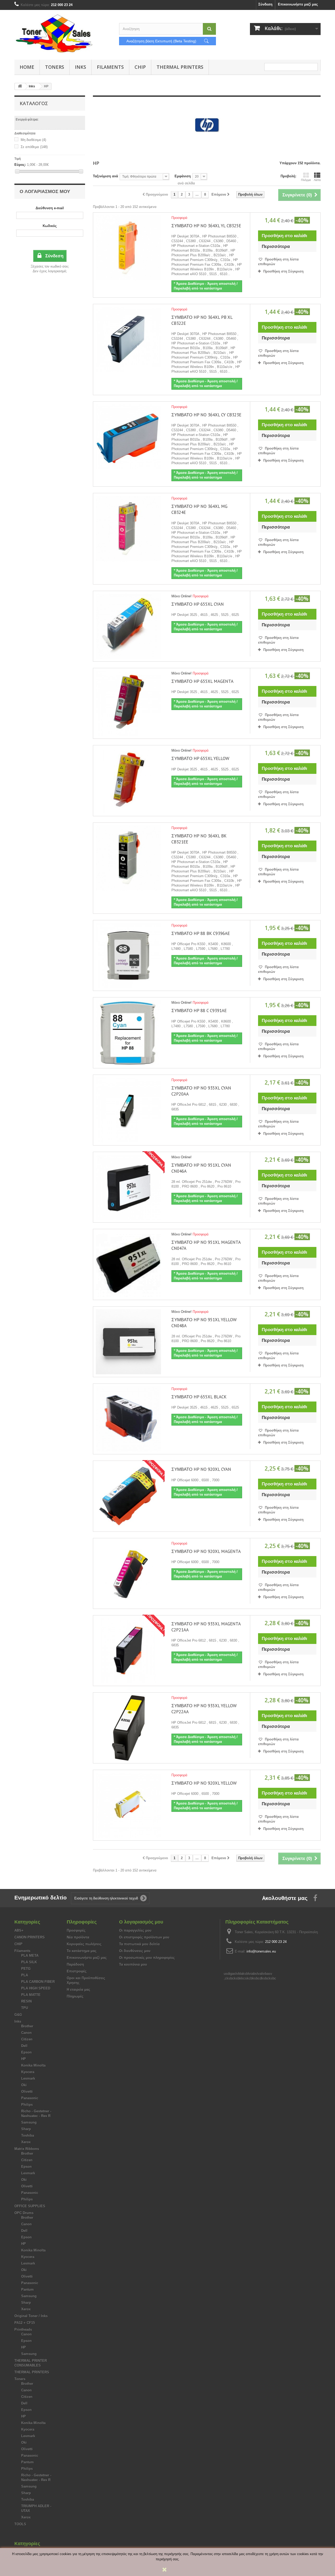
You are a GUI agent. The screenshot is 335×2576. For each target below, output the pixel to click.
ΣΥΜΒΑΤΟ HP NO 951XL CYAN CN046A (201, 1168)
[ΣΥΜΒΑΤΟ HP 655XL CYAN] (128, 626)
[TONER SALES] (63, 33)
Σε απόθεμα (34, 147)
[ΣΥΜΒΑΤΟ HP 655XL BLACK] (128, 1419)
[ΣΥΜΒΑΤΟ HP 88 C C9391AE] (128, 1033)
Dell (24, 2046)
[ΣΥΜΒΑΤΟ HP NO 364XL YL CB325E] (128, 248)
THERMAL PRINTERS (180, 67)
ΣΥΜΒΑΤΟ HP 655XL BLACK (199, 1397)
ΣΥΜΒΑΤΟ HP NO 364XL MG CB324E (199, 509)
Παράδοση (75, 1964)
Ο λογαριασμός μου (45, 191)
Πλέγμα (306, 180)
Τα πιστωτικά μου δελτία (139, 1944)
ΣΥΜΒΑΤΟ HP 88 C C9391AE (199, 1011)
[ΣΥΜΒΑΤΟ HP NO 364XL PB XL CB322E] (128, 339)
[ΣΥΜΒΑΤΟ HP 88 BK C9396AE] (128, 955)
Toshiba (28, 2135)
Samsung (29, 2122)
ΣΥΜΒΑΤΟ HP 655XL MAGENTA (202, 681)
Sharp (26, 2129)
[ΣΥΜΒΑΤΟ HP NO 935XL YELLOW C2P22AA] (128, 1728)
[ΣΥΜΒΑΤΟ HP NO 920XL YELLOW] (128, 1805)
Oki (24, 2085)
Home (27, 67)
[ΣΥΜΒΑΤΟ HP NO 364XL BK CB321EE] (128, 858)
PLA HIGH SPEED (36, 1988)
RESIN (26, 2001)
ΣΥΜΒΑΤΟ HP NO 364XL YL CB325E (206, 226)
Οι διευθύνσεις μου (135, 1951)
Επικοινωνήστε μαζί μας (298, 4)
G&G (18, 2015)
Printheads (23, 2330)
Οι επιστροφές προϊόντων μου (144, 1937)
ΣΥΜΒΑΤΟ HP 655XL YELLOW (200, 758)
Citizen (27, 2039)
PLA (25, 1975)
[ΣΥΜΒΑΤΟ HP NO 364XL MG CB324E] (128, 528)
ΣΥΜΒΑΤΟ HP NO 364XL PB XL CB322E (202, 320)
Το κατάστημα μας (82, 1951)
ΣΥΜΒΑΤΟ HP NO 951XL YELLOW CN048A (204, 1323)
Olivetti (27, 2092)
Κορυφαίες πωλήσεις (84, 1944)
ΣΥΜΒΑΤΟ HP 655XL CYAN (198, 604)
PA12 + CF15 (25, 2323)
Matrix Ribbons (27, 2149)
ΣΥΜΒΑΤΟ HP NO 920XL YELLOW (204, 1783)
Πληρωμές (75, 1996)
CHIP (140, 67)
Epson (26, 2052)
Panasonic (30, 2098)
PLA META (30, 1956)
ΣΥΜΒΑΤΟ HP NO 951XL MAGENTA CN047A (206, 1245)
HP (24, 2059)
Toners (55, 67)
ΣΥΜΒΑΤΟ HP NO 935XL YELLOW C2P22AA (204, 1709)
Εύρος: (20, 165)
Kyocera (28, 2072)
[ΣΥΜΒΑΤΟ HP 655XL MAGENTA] (128, 703)
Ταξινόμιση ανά (105, 176)
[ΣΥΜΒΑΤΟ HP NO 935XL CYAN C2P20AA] (128, 1110)
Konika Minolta (33, 2065)
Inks (80, 67)
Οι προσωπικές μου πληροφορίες (147, 1958)
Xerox (26, 2142)
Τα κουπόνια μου (133, 1964)
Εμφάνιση (183, 176)
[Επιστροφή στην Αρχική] (20, 86)
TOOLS (20, 2524)
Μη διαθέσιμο (33, 140)
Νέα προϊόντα (78, 1937)
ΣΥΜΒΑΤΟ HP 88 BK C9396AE (201, 933)
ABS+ (19, 1930)
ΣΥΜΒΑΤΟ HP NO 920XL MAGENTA (206, 1551)
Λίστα (317, 180)
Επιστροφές (77, 1971)
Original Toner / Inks (31, 2316)
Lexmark (28, 2078)
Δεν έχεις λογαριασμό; (50, 271)
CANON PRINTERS (30, 1937)
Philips (27, 2105)
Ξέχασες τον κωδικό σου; (50, 266)
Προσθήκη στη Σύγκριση (283, 271)
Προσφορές (76, 1930)
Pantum (27, 2290)
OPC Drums (24, 2213)
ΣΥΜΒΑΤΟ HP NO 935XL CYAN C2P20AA (201, 1091)
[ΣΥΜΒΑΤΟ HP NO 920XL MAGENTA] (128, 1573)
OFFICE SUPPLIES (30, 2206)
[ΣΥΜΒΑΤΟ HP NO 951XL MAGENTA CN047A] (128, 1264)
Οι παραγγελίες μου (135, 1930)
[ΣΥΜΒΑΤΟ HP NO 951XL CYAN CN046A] (128, 1187)
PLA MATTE (31, 1995)
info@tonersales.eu (261, 1951)
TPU (25, 2008)
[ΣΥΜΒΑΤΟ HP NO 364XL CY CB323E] (128, 437)
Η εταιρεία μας (79, 1990)
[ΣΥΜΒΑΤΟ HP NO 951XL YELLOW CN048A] (128, 1342)
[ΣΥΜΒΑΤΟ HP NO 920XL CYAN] (128, 1496)
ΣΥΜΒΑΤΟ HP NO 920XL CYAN (201, 1469)
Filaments (110, 67)
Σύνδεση (265, 4)
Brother (27, 2026)
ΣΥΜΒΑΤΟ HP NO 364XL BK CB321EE (199, 839)
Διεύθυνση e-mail (50, 208)
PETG (26, 1969)
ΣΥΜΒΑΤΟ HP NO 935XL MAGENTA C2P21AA (206, 1627)
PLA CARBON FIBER (38, 1982)
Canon (26, 2033)
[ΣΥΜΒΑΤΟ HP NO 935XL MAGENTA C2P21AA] (128, 1651)
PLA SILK (29, 1962)
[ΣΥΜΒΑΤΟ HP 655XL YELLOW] (128, 781)
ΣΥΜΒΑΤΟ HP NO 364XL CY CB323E (206, 415)
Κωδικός (50, 226)
